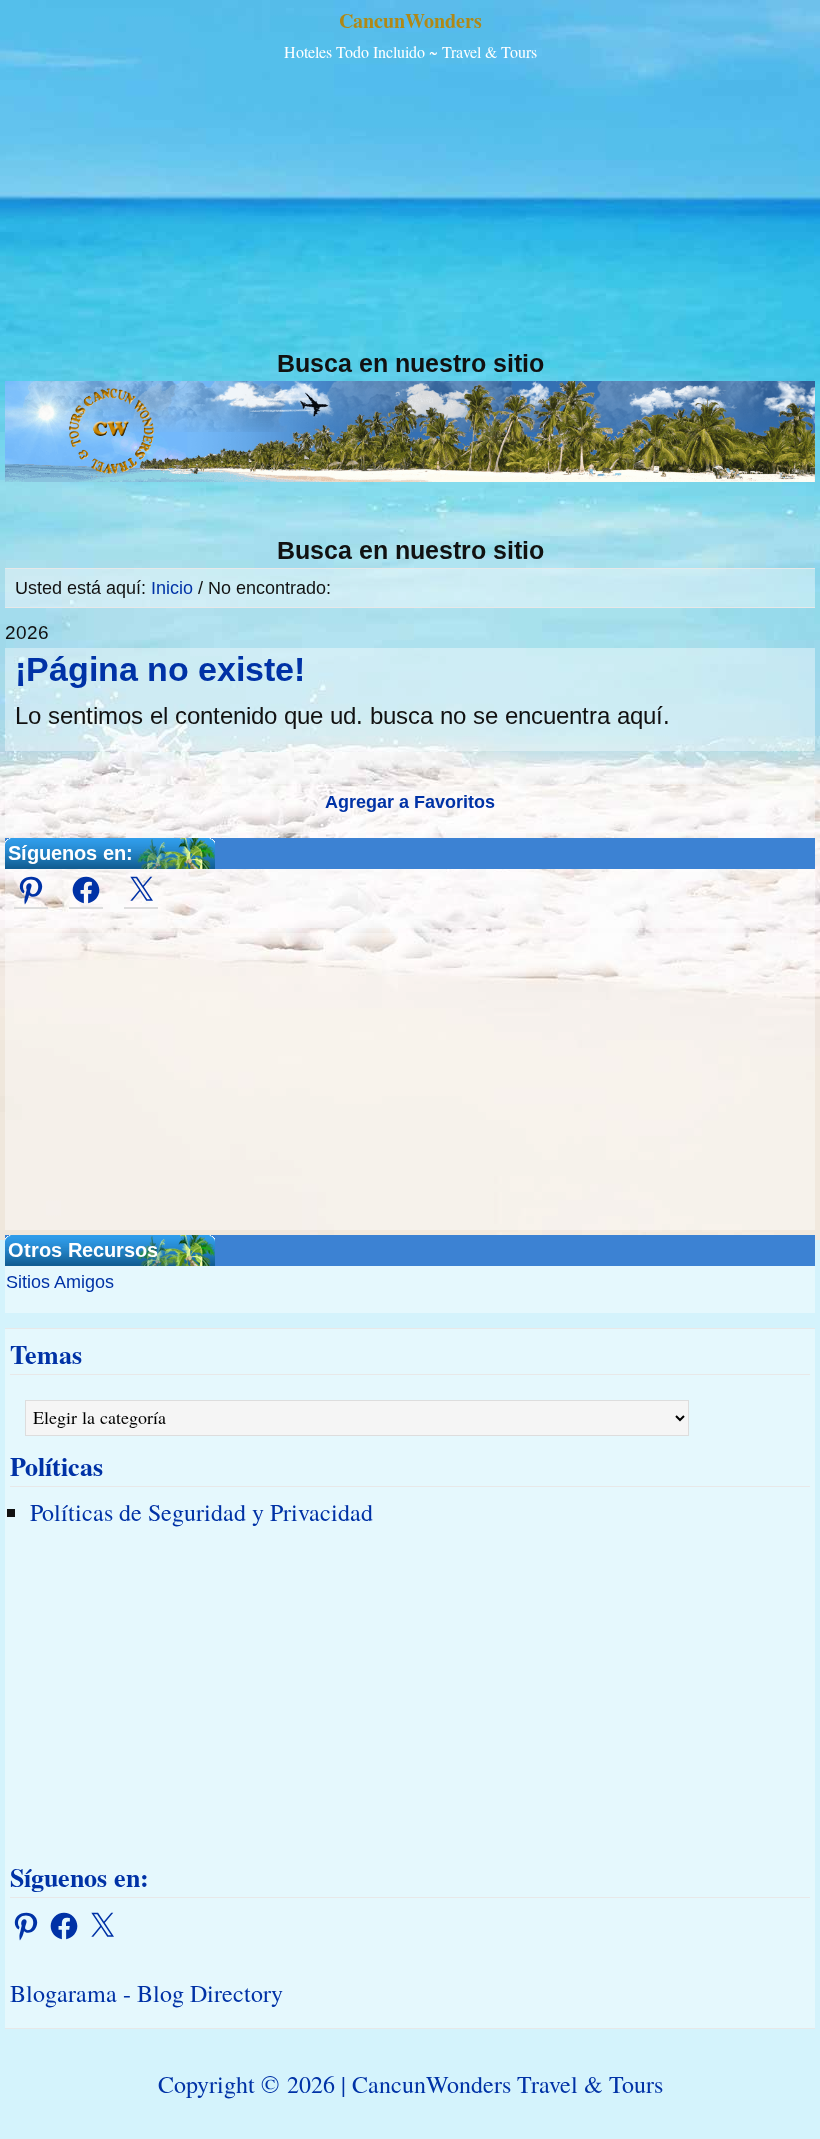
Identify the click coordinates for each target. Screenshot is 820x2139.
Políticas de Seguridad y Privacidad (201, 1512)
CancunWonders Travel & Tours (507, 2084)
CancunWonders (410, 20)
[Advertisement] (410, 208)
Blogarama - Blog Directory (146, 1993)
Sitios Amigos (60, 1282)
